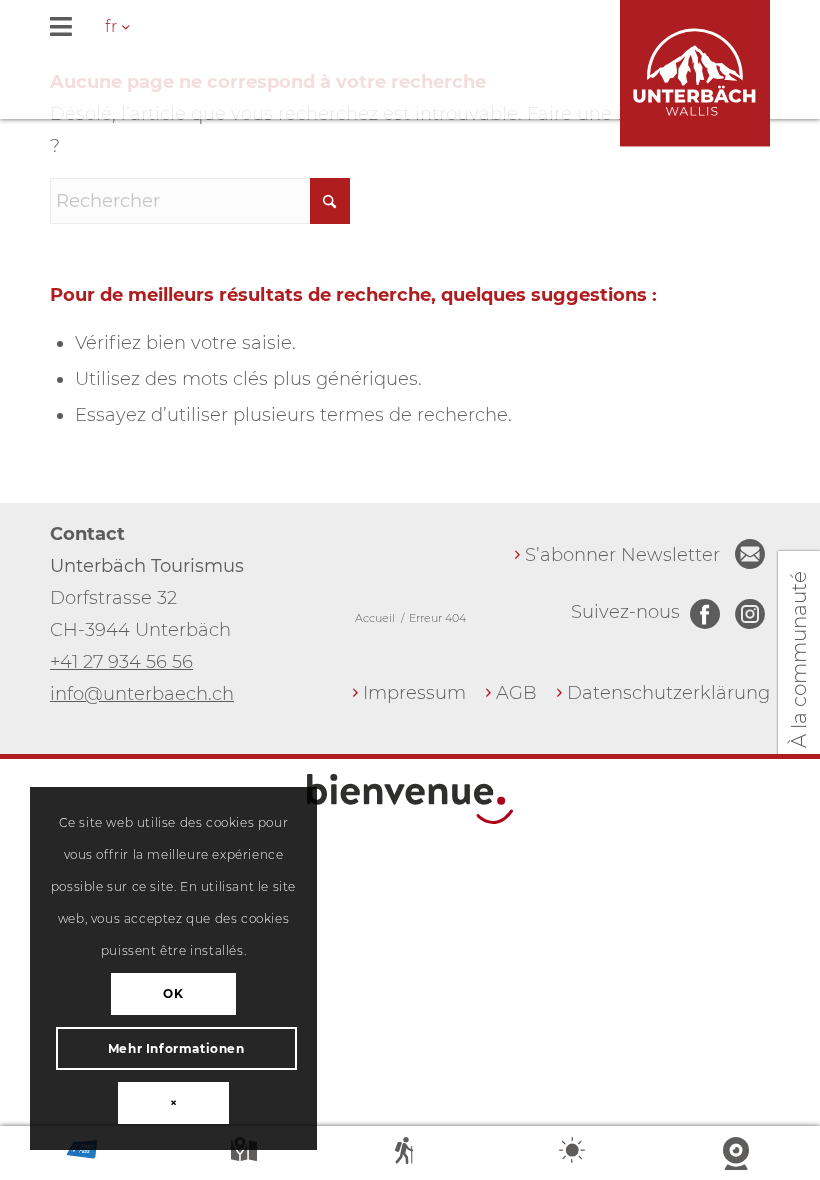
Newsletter (750, 554)
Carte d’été (246, 1154)
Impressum (414, 693)
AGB (516, 693)
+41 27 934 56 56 (121, 662)
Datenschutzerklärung (668, 693)
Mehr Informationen (176, 1048)
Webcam (738, 1154)
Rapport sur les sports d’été (410, 1154)
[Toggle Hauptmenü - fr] (410, 28)
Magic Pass (82, 1154)
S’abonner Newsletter (622, 555)
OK (173, 993)
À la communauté (799, 659)
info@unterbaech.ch (142, 694)
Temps (574, 1154)
